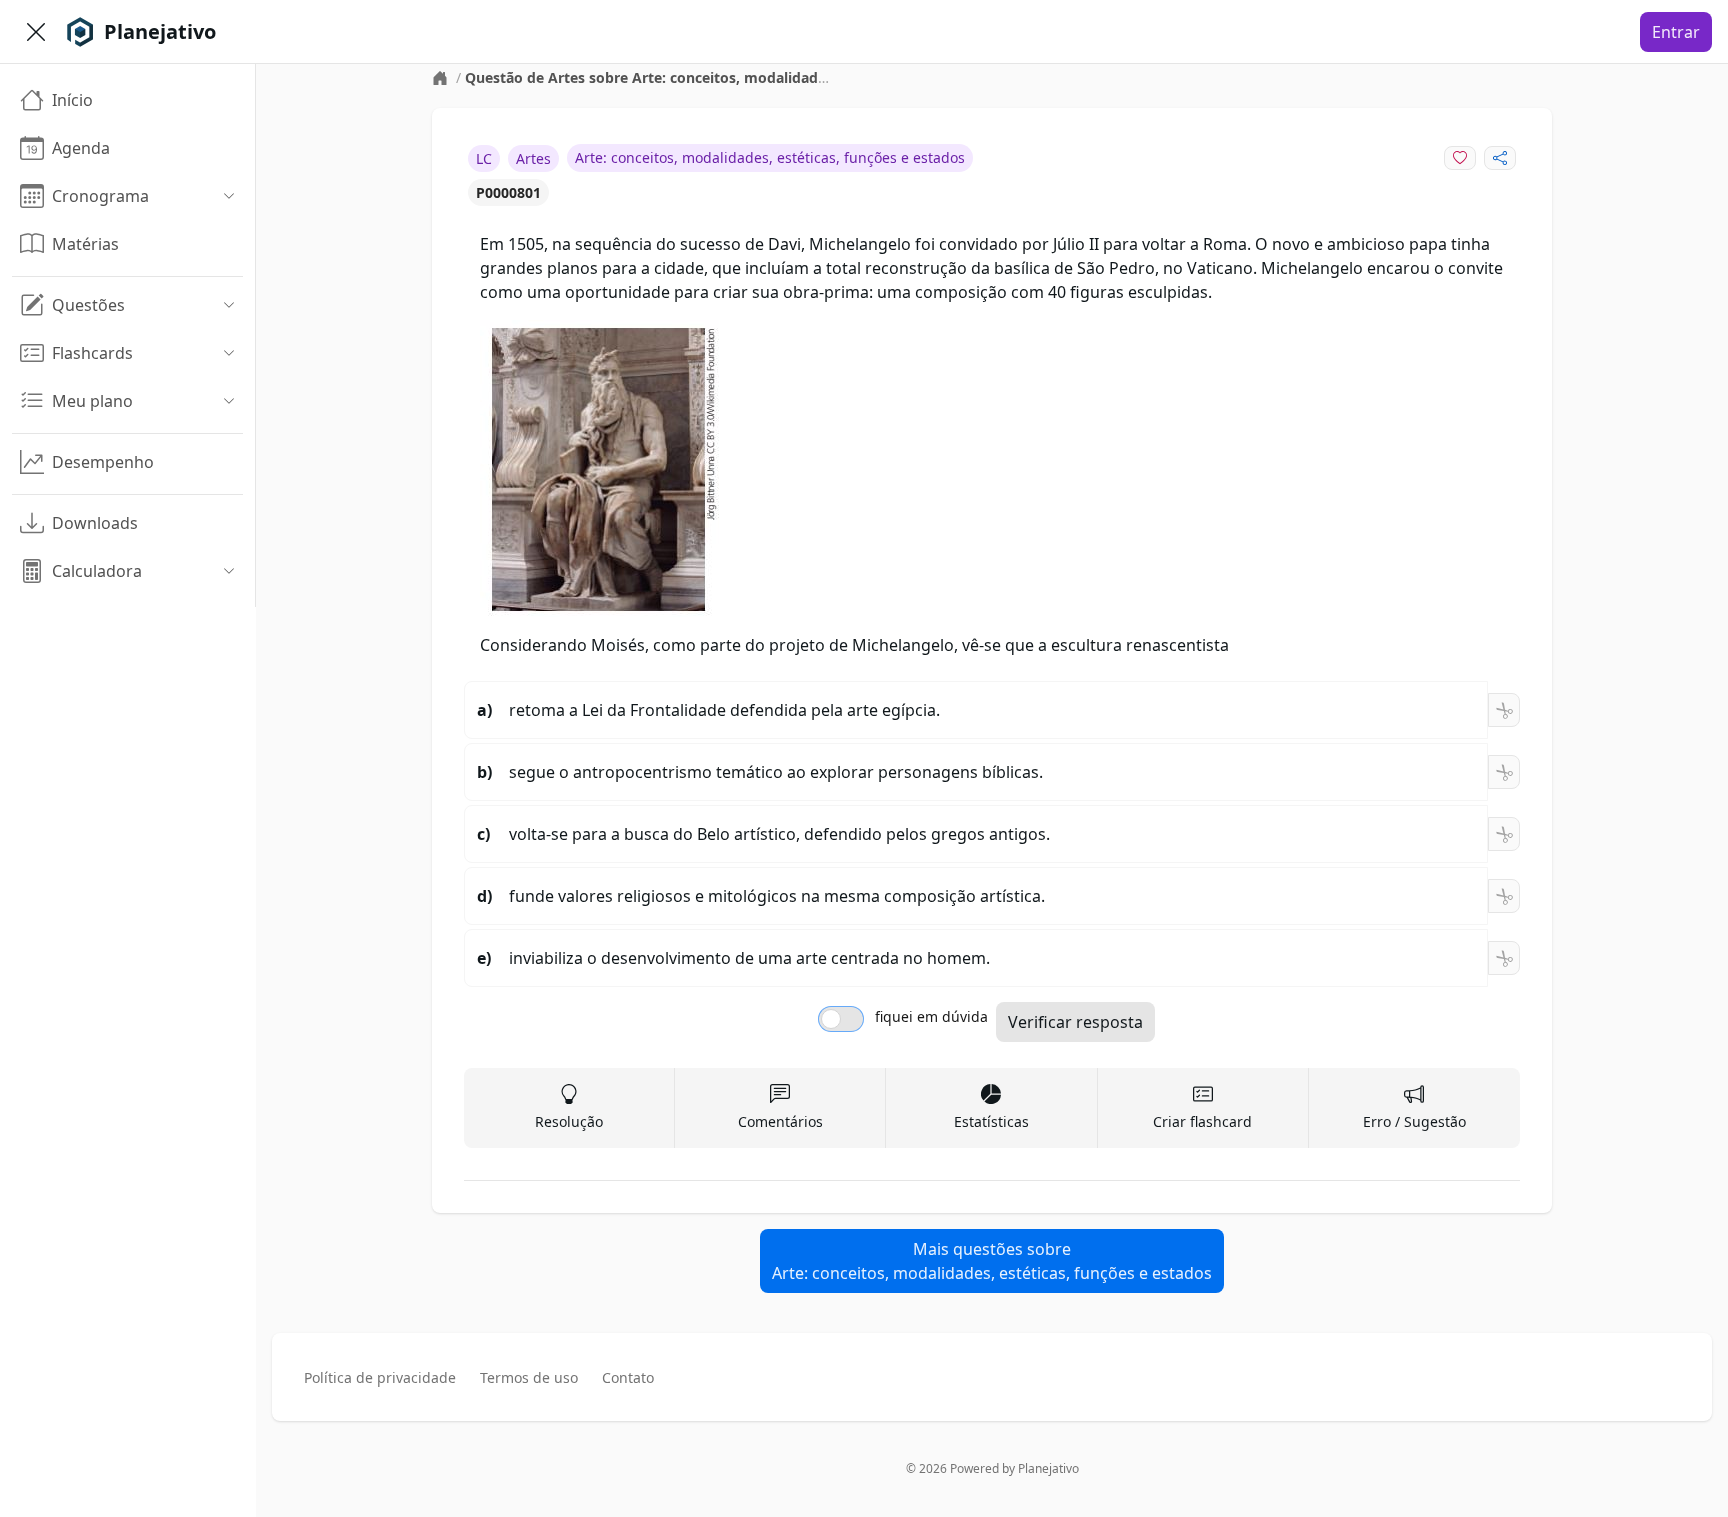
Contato (628, 1377)
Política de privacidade (380, 1377)
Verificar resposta (1075, 1022)
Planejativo (1048, 1468)
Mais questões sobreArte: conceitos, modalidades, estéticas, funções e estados (992, 1261)
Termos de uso (529, 1377)
